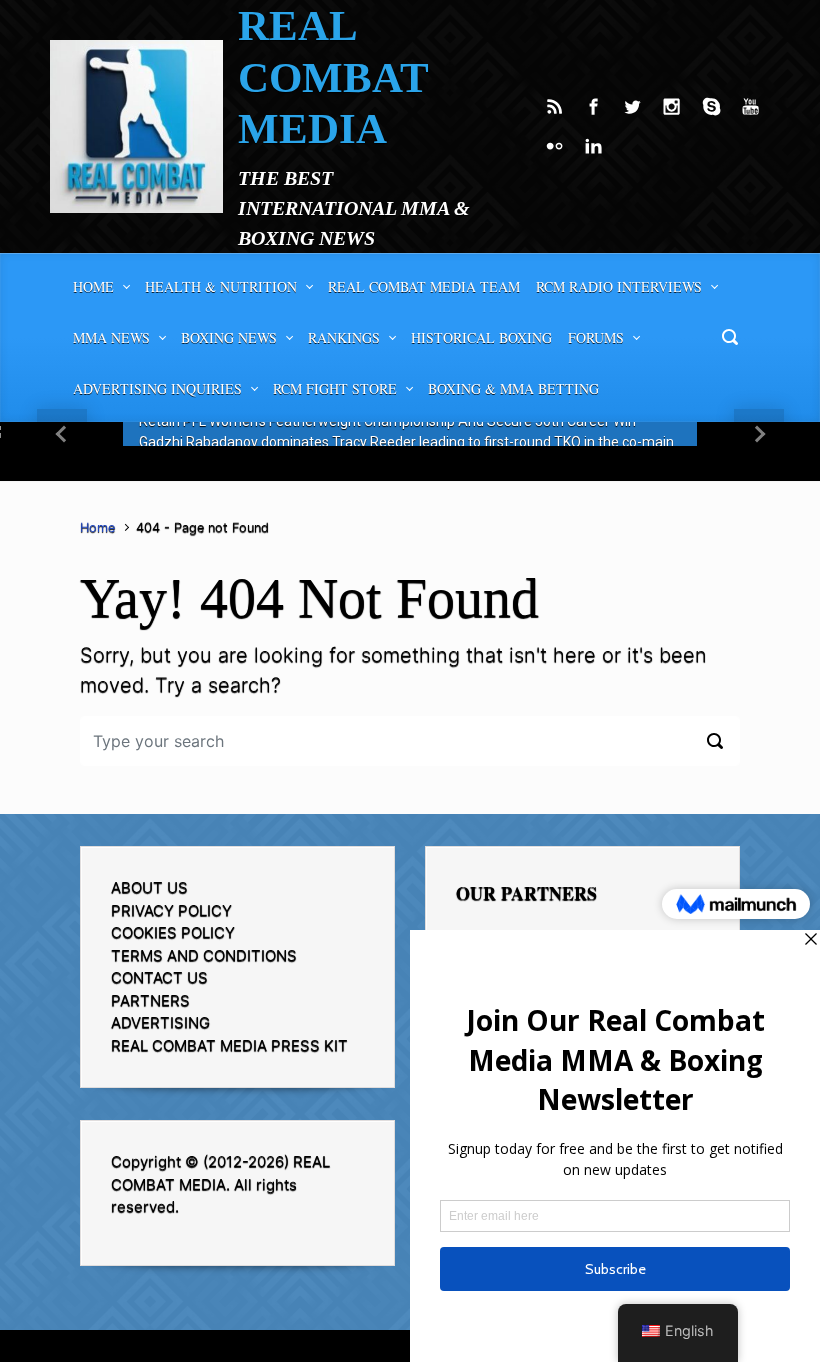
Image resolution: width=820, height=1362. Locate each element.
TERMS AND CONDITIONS (204, 955)
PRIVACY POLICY (171, 910)
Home (97, 527)
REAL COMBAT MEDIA (333, 77)
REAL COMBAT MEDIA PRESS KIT (229, 1045)
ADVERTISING (160, 1022)
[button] (61, 434)
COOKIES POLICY (173, 932)
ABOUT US (149, 887)
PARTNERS (150, 1000)
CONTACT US (159, 977)
